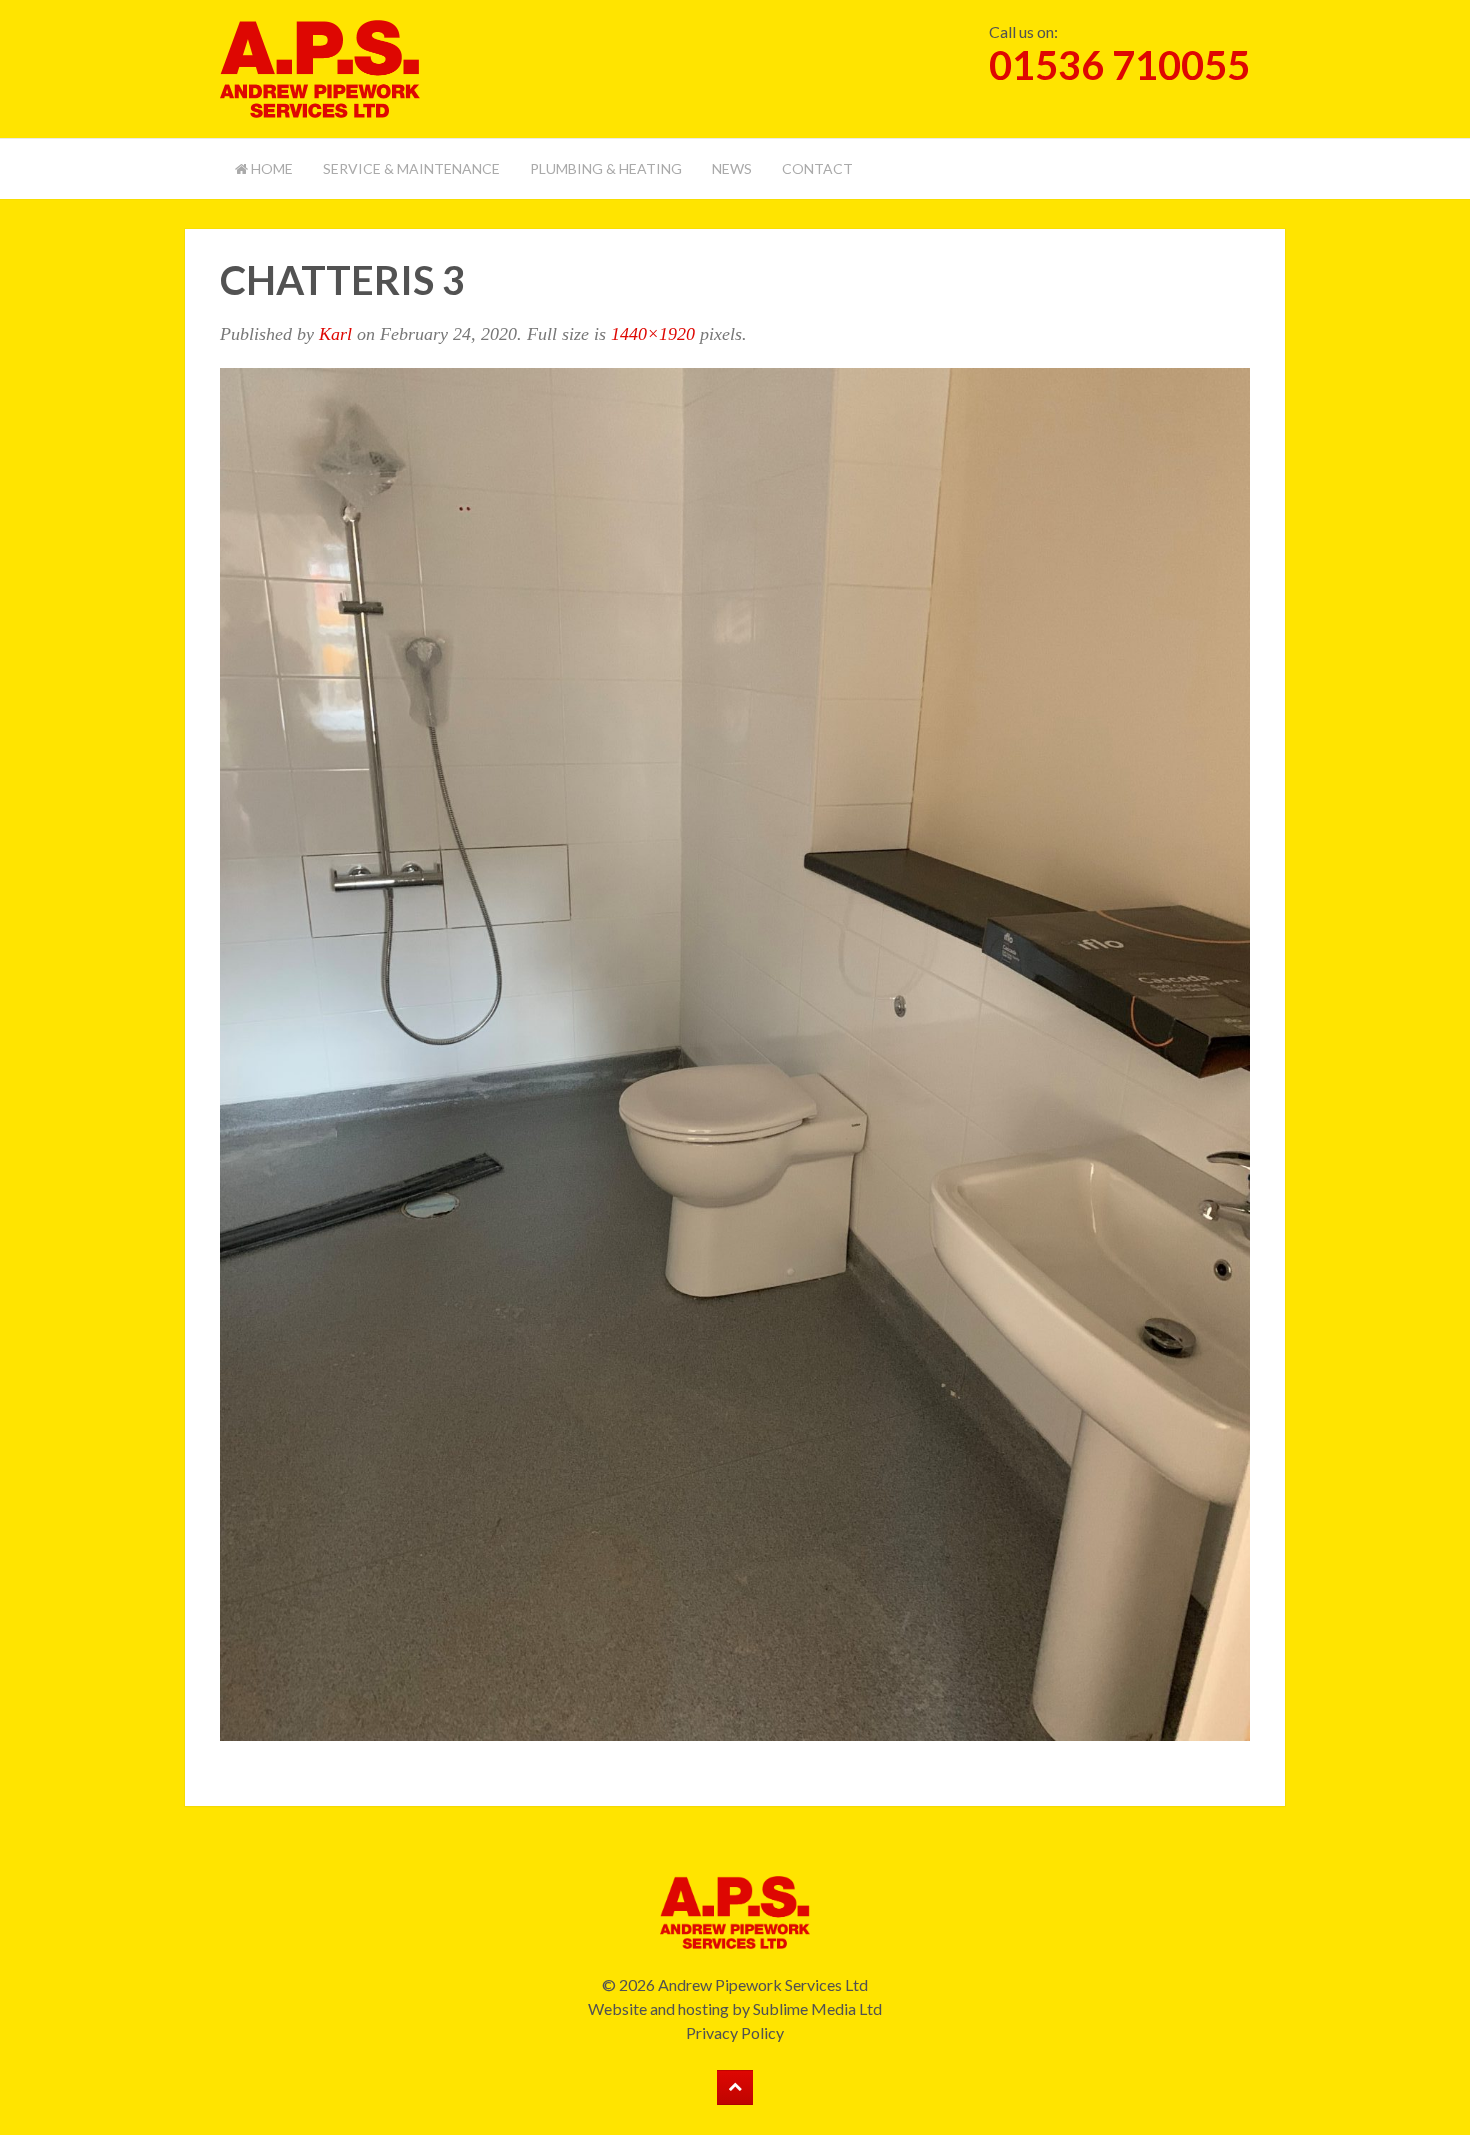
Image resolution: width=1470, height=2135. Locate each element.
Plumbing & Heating (606, 168)
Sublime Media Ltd (817, 2008)
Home (270, 168)
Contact (817, 168)
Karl (335, 334)
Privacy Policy (735, 2032)
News (732, 168)
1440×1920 (653, 334)
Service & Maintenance (411, 168)
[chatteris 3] (735, 1051)
